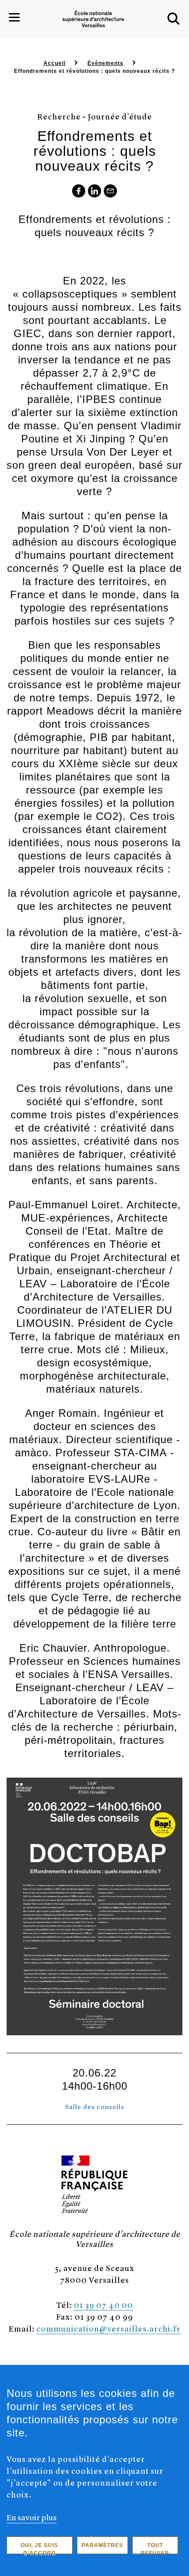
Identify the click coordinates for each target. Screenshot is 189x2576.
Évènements (105, 63)
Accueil (55, 63)
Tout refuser (155, 2548)
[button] (174, 19)
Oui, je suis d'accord (39, 2548)
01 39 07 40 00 (104, 2305)
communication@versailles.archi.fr (109, 2328)
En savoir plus (32, 2517)
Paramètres (102, 2545)
